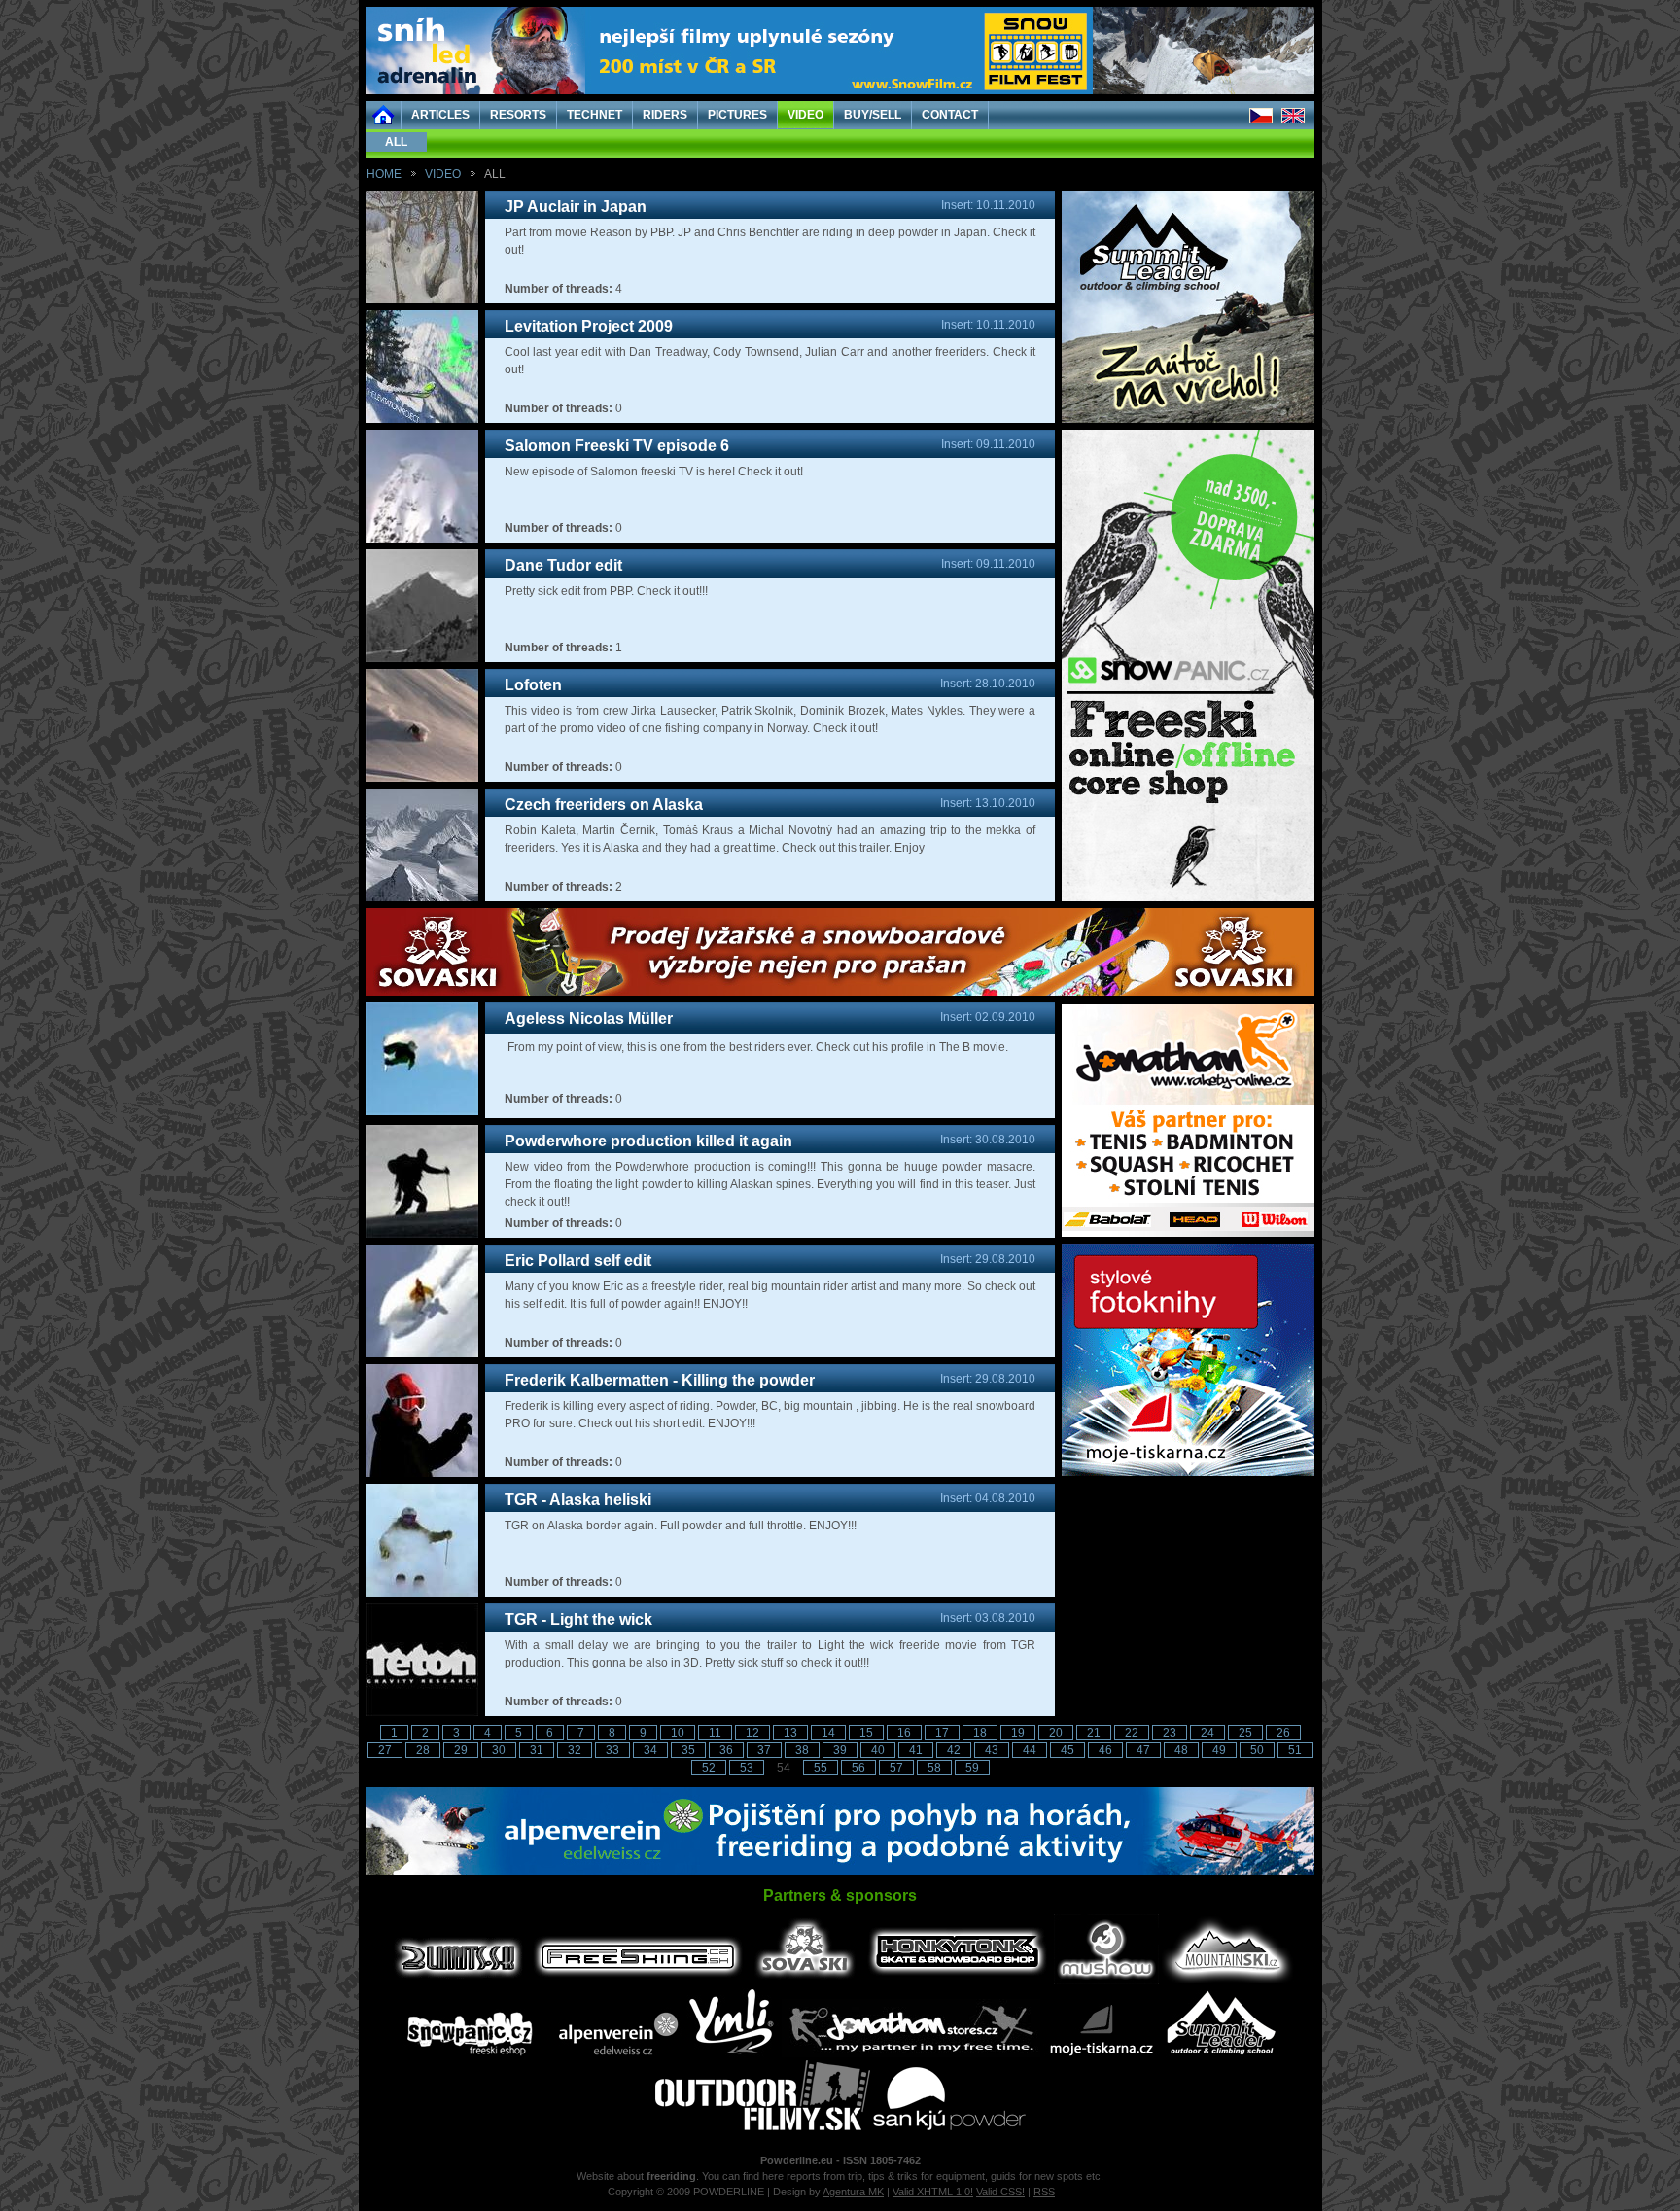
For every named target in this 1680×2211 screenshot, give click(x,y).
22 (1132, 1733)
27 (385, 1750)
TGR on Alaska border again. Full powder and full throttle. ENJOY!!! (681, 1526)
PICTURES (737, 115)
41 (916, 1750)
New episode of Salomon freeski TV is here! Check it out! (654, 472)
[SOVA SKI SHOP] (840, 992)
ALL (396, 142)
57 (896, 1768)
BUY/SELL (873, 115)
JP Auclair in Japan (576, 207)
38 (802, 1750)
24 (1207, 1733)
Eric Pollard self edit (578, 1261)
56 (858, 1768)
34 (650, 1750)
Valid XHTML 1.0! (933, 2192)
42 (954, 1750)
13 (790, 1733)
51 (1295, 1750)
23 (1170, 1733)
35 (688, 1750)
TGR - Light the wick (578, 1619)
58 (934, 1768)
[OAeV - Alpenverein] (840, 1871)
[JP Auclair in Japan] (422, 299)
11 (715, 1733)
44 (1030, 1750)
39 (840, 1750)
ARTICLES (440, 115)
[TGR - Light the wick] (422, 1712)
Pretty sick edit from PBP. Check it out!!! (606, 591)
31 (537, 1750)
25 (1245, 1733)
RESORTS (518, 115)
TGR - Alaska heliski (578, 1500)
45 (1067, 1750)
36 (726, 1750)
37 (764, 1750)
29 (461, 1750)
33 (612, 1750)
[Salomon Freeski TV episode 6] (422, 539)
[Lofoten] (422, 778)
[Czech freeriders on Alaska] (422, 897)
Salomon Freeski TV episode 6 (617, 446)
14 (828, 1733)
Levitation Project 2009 (589, 326)
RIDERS (665, 115)
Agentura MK (853, 2192)
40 (878, 1750)
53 (747, 1768)
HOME (384, 174)
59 (972, 1768)
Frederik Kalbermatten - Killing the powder (660, 1380)
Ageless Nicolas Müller (589, 1018)
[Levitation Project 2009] (422, 419)
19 (1018, 1733)
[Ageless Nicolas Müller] (422, 1111)
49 (1219, 1750)
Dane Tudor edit (563, 565)
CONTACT (950, 115)
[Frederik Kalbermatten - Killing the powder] (422, 1473)
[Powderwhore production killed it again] (422, 1234)
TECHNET (595, 115)
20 (1056, 1733)
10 (678, 1733)
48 (1181, 1750)
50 (1257, 1750)
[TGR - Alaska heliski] (422, 1593)
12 (752, 1733)
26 (1283, 1733)
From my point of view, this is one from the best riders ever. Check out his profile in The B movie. (756, 1047)
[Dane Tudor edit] (422, 658)
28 (423, 1750)
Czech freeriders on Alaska (604, 805)
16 (904, 1733)
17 (942, 1733)
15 (866, 1733)
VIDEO (805, 115)
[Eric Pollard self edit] (422, 1353)
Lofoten (533, 685)
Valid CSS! (1000, 2192)
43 (992, 1750)
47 (1143, 1750)
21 (1094, 1733)
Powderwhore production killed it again (648, 1141)
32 (575, 1750)
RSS (1044, 2192)
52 (709, 1768)
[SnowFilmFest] (840, 90)
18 (980, 1733)
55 (821, 1768)
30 (499, 1750)
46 (1105, 1750)
